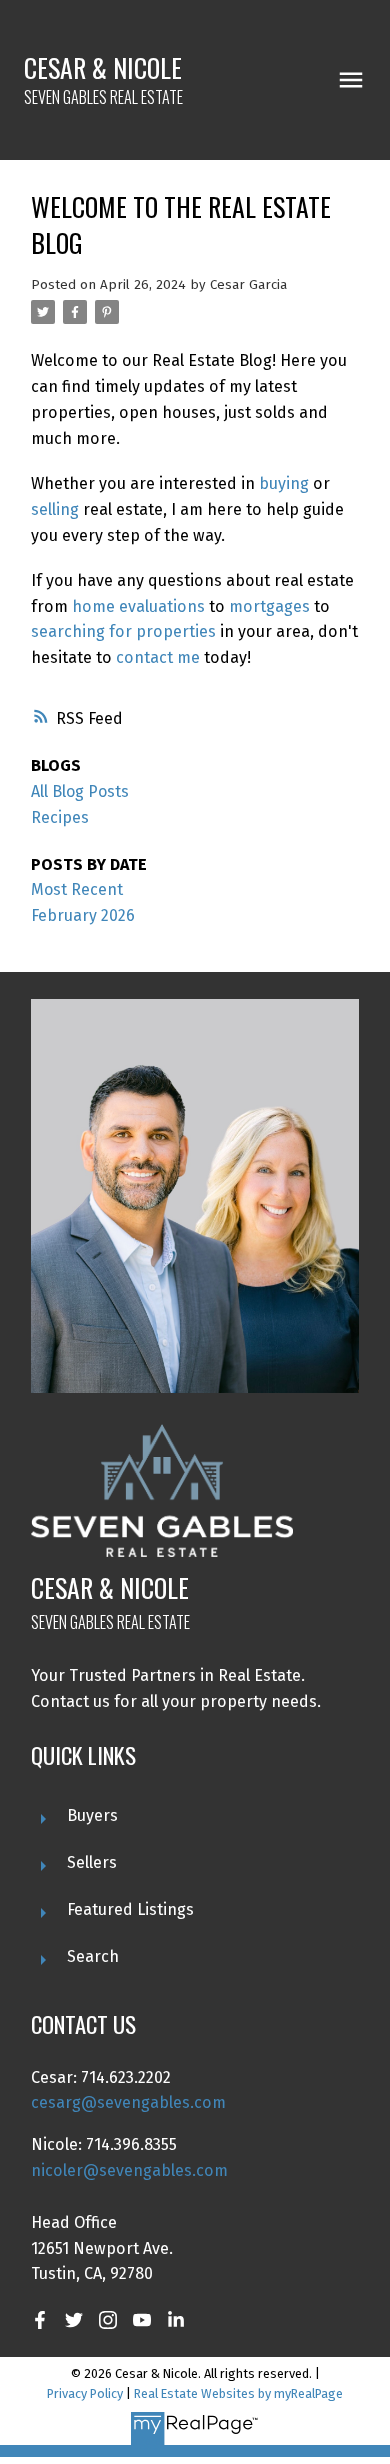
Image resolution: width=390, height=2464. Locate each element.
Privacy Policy (85, 2393)
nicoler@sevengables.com (129, 2170)
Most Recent (77, 889)
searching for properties (123, 631)
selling (55, 509)
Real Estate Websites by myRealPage (238, 2393)
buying (284, 483)
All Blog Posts (80, 791)
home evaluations (138, 606)
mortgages (269, 606)
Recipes (60, 817)
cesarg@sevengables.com (128, 2102)
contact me (158, 657)
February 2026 (83, 915)
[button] (40, 2320)
